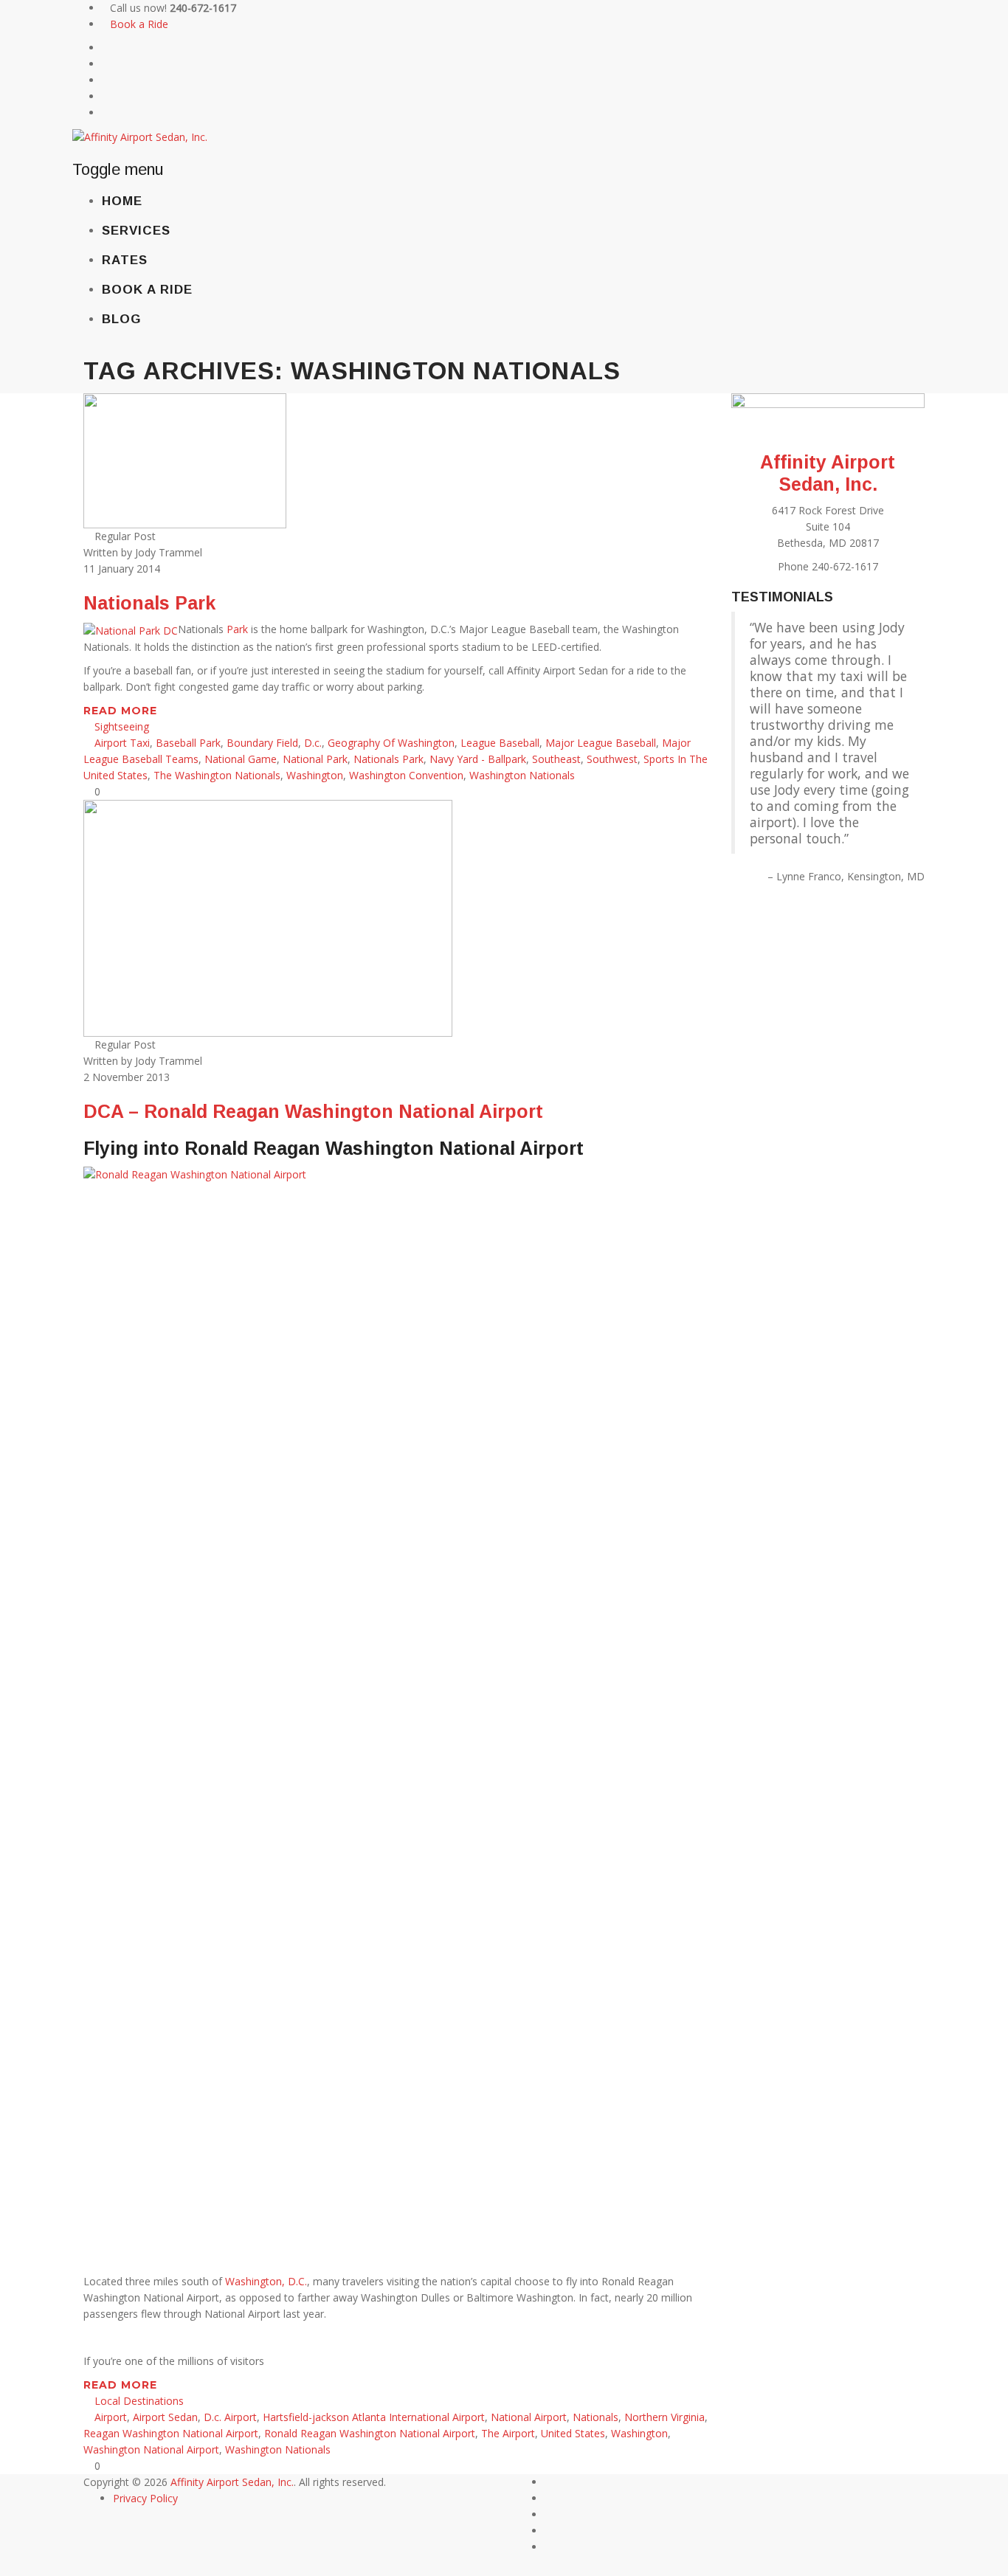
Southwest (612, 759)
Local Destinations (139, 2401)
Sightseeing (122, 726)
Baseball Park (188, 743)
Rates (125, 260)
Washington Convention (406, 775)
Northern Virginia (664, 2417)
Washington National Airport (151, 2449)
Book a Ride (139, 24)
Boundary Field (262, 743)
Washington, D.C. (266, 2281)
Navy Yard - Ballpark (478, 759)
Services (136, 231)
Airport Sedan (165, 2417)
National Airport (529, 2417)
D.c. (313, 743)
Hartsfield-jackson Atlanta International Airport (374, 2417)
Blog (121, 319)
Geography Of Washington (391, 743)
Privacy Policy (145, 2498)
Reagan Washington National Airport (171, 2433)
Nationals (596, 2417)
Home (122, 201)
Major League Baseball (601, 743)
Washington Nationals (522, 775)
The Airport (508, 2433)
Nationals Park (149, 603)
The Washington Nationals (217, 775)
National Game (241, 759)
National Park (315, 759)
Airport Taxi (122, 743)
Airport (111, 2417)
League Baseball (500, 743)
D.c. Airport (230, 2417)
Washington (315, 775)
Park (237, 629)
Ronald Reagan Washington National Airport (370, 2433)
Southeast (556, 759)
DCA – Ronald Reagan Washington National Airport (313, 1111)
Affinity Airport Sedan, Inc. (232, 2482)
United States (573, 2433)
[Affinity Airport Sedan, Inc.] (140, 136)
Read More (122, 711)
